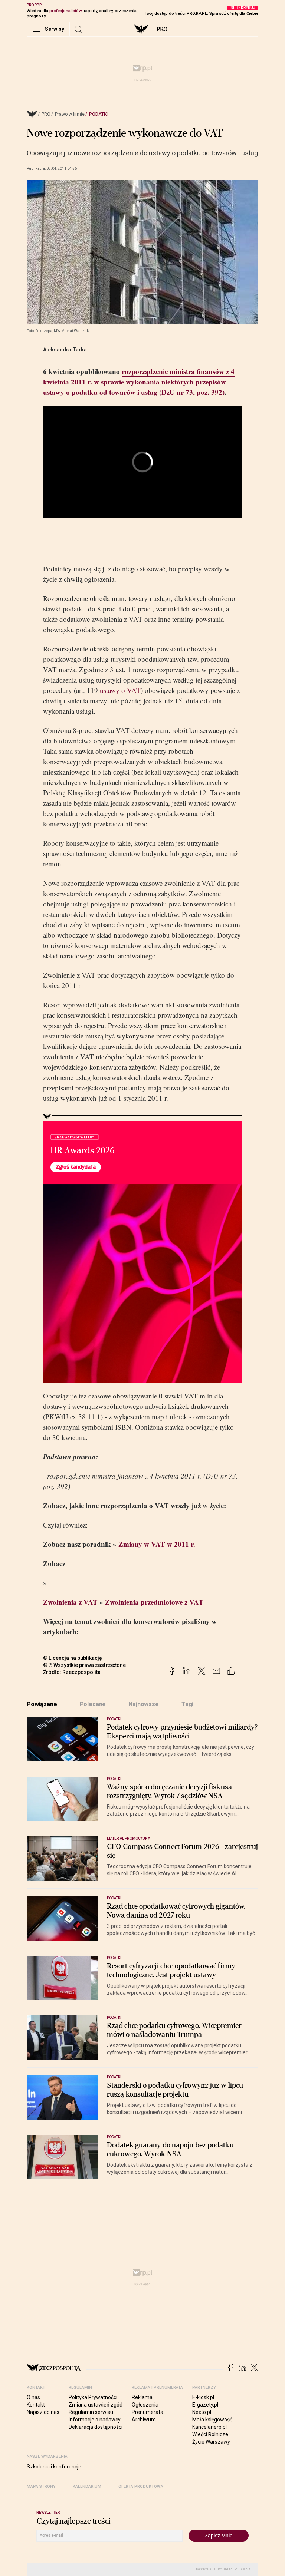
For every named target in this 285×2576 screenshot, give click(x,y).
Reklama (142, 2397)
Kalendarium (87, 2486)
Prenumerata (148, 2412)
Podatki (98, 114)
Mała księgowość (212, 2420)
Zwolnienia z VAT (70, 1602)
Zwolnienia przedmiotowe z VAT (154, 1602)
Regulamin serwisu (91, 2412)
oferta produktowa (141, 2486)
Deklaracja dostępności (96, 2427)
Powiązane (42, 1704)
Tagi (187, 1704)
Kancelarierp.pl (209, 2427)
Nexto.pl (202, 2412)
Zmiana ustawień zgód (96, 2405)
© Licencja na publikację (73, 1658)
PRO (162, 29)
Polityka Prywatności (93, 2397)
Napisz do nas (43, 2412)
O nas (33, 2397)
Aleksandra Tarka (65, 350)
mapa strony (41, 2486)
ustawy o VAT (120, 690)
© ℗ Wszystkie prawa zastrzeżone (84, 1665)
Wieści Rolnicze (210, 2434)
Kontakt (36, 2405)
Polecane (93, 1704)
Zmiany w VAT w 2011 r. (157, 1544)
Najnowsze (144, 1704)
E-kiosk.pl (203, 2397)
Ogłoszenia (145, 2405)
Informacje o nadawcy (95, 2420)
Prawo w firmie (70, 114)
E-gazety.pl (205, 2405)
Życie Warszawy (211, 2442)
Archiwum (144, 2420)
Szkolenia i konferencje (54, 2467)
